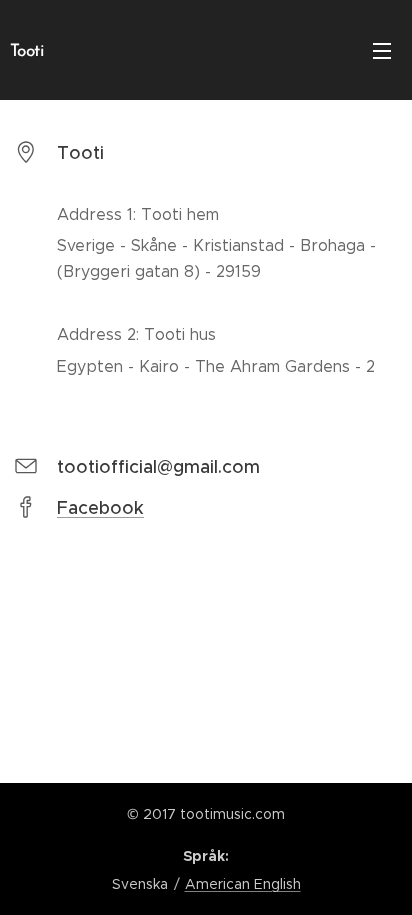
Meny (382, 50)
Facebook (100, 508)
